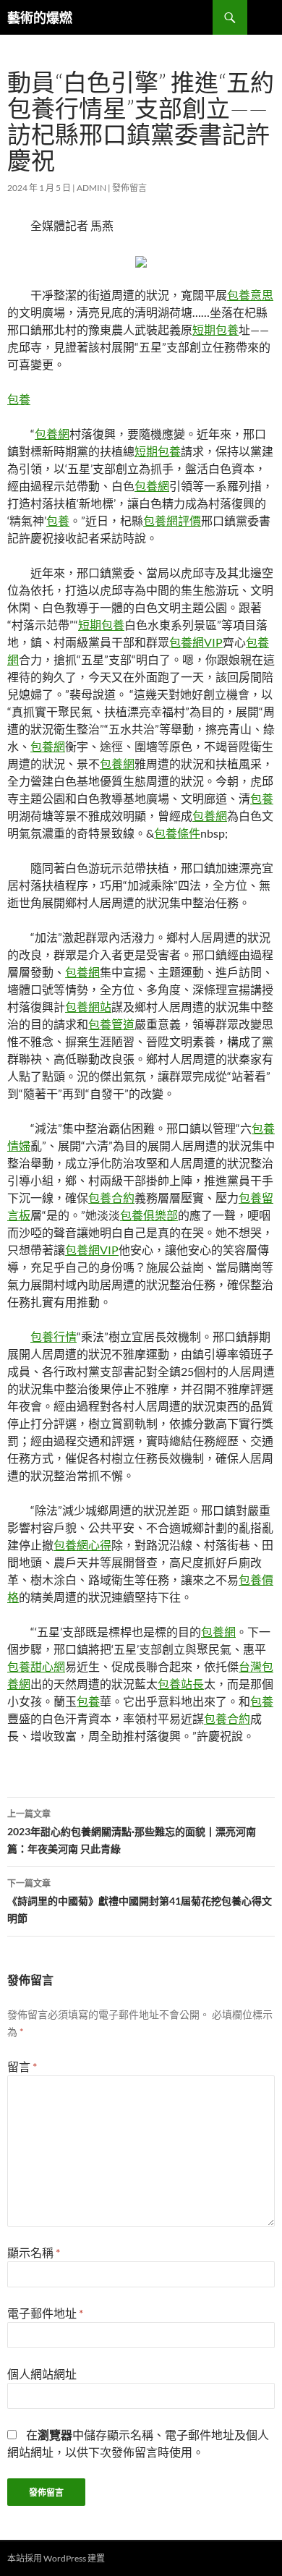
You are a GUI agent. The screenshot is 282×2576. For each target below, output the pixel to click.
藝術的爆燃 (40, 17)
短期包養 (215, 330)
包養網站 (88, 1007)
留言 (22, 2066)
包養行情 (54, 1336)
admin (91, 188)
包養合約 (111, 1198)
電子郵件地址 (45, 2313)
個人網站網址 (42, 2374)
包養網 (52, 434)
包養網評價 (172, 520)
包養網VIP (196, 642)
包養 (19, 399)
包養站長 (181, 1684)
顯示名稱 (34, 2252)
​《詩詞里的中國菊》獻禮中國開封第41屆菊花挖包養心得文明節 (140, 1901)
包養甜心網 (36, 1666)
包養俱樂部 (149, 1215)
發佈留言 (129, 188)
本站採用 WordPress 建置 (56, 2558)
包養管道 (111, 1024)
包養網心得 (82, 1545)
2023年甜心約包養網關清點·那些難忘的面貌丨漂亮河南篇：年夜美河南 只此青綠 (132, 1832)
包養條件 (177, 833)
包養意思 (250, 295)
